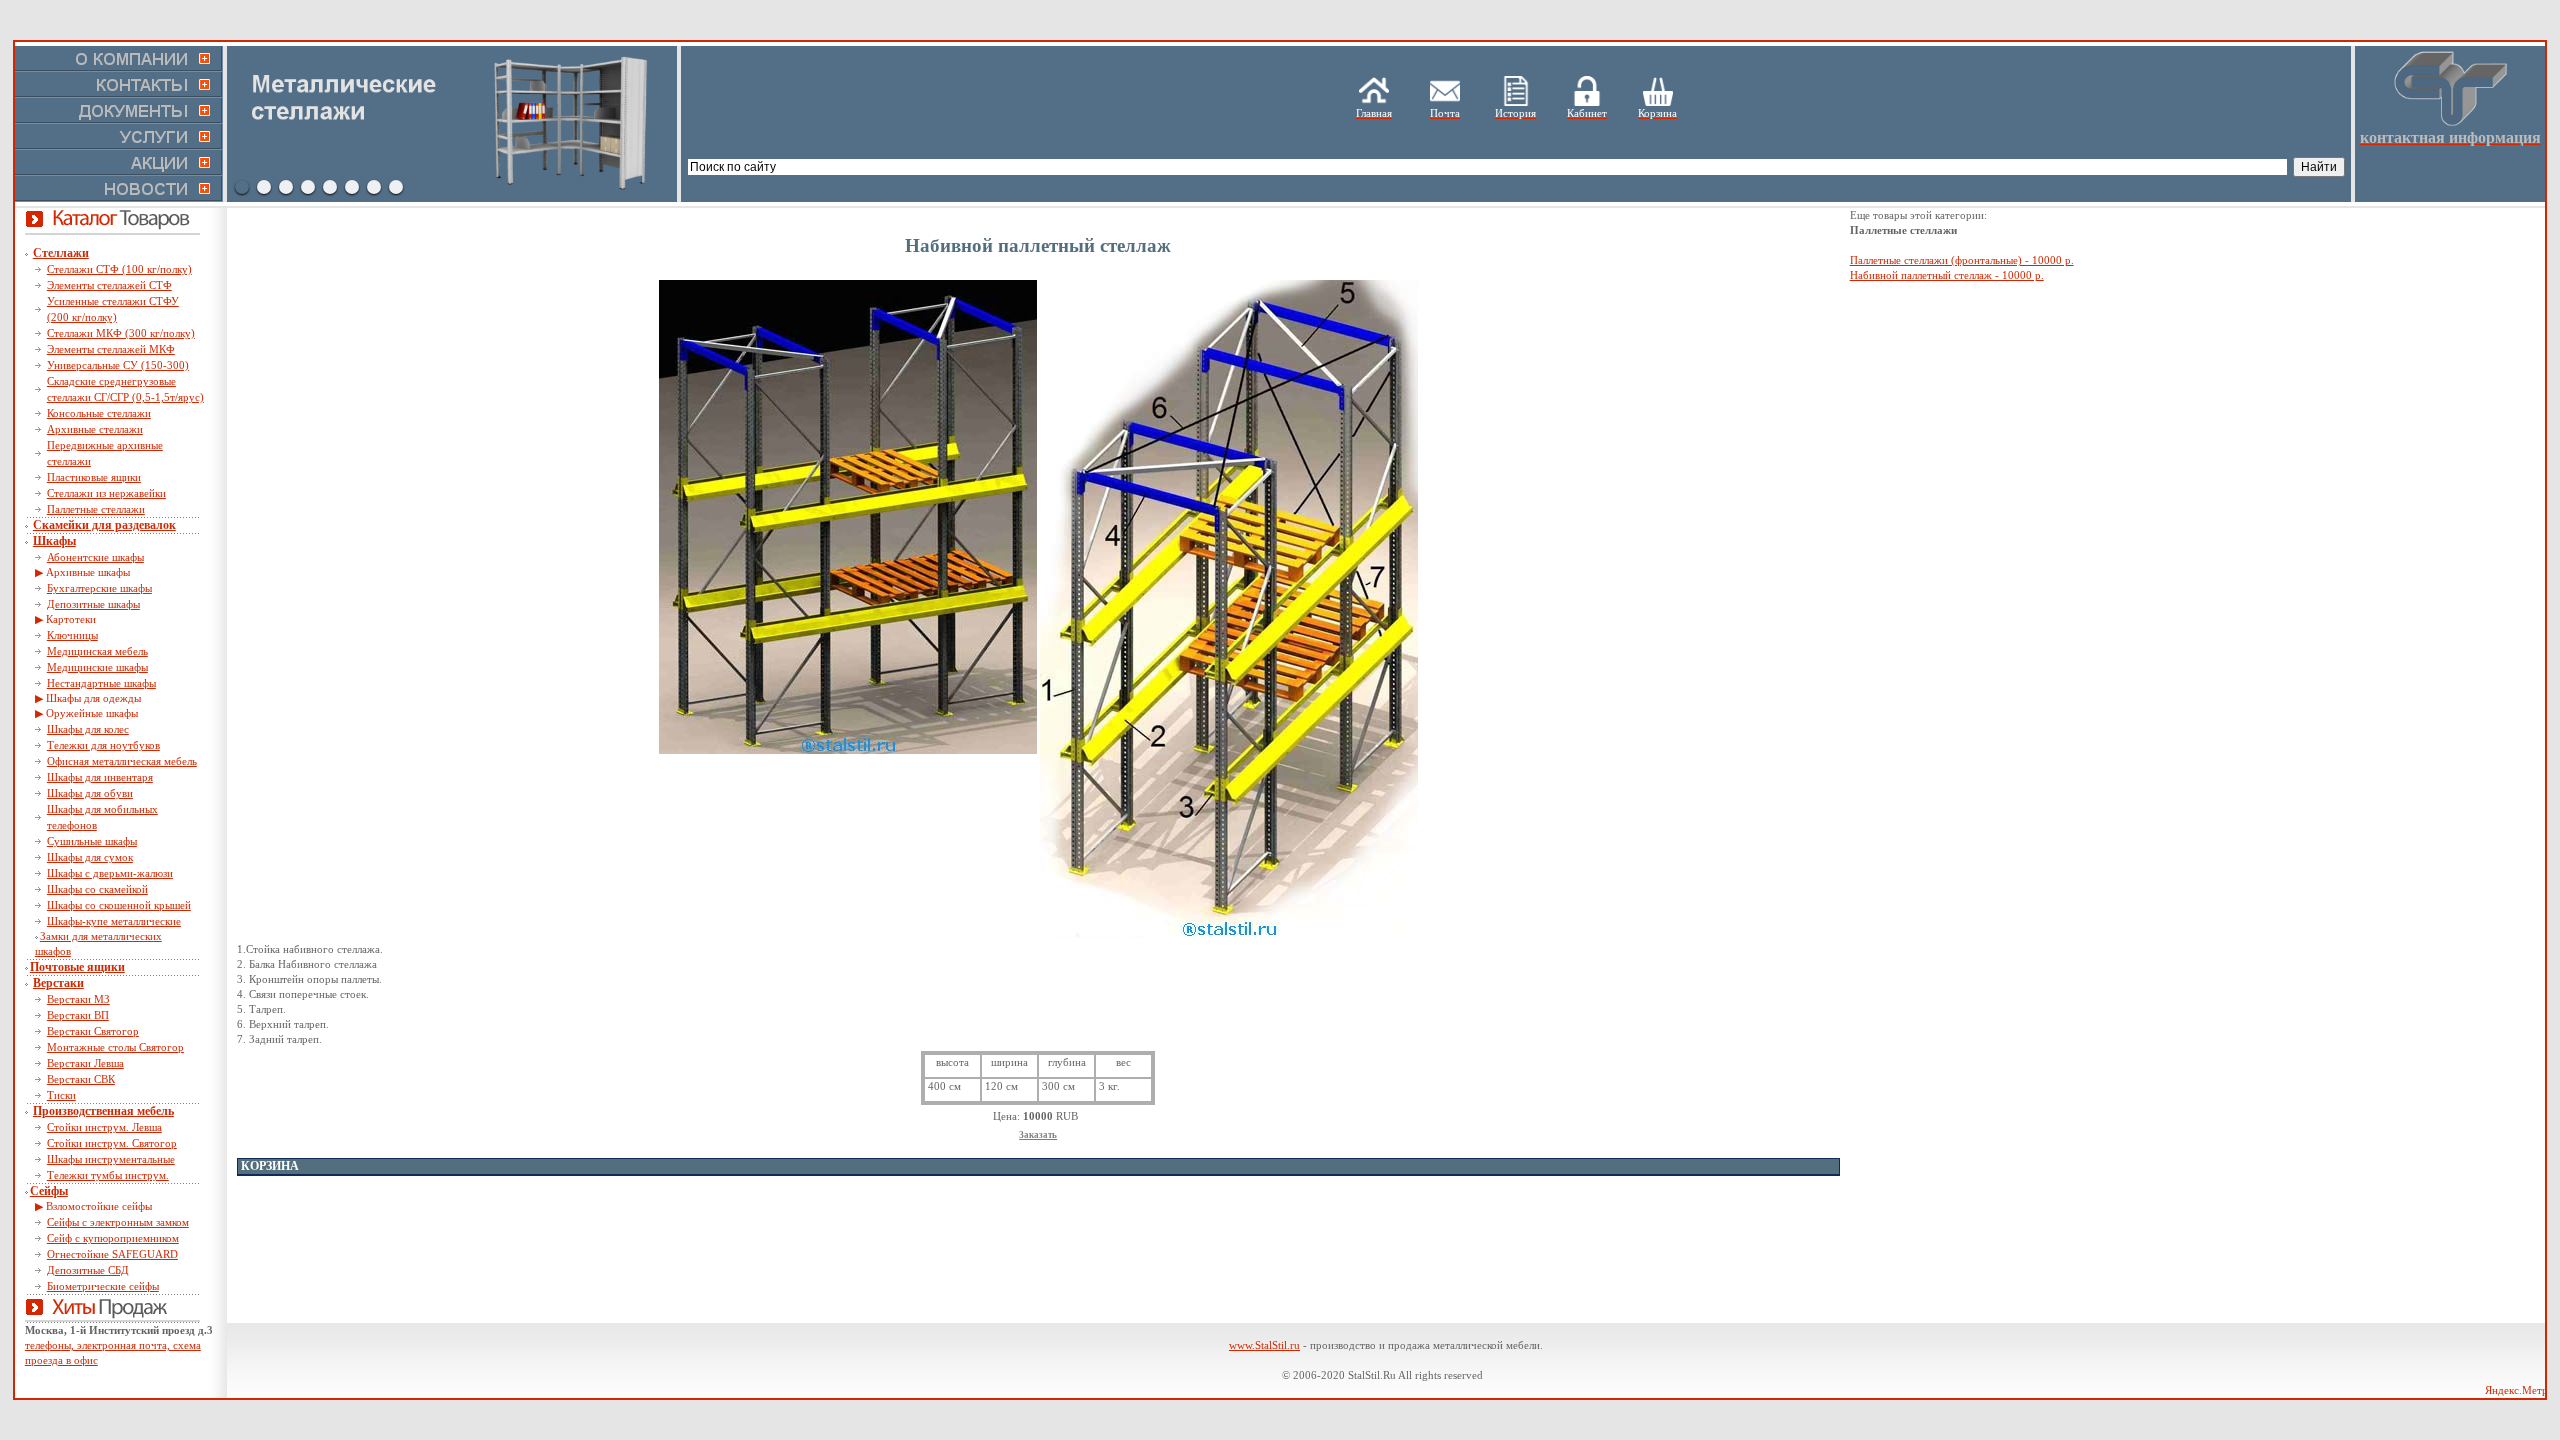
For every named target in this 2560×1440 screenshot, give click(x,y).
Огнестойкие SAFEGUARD (112, 1254)
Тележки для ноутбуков (103, 745)
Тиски (61, 1095)
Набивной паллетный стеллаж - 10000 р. (1947, 275)
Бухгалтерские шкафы (99, 588)
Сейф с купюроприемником (113, 1238)
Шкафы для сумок (90, 857)
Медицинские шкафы (97, 667)
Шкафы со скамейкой (97, 889)
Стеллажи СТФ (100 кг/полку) (119, 269)
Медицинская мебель (97, 651)
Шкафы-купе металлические (114, 921)
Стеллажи (61, 253)
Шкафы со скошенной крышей (119, 905)
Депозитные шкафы (93, 604)
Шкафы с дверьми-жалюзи (110, 873)
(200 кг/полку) (82, 317)
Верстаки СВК (81, 1079)
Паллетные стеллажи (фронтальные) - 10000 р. (1962, 260)
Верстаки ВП (78, 1015)
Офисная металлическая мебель (122, 761)
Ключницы (72, 635)
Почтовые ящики (77, 967)
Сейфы (49, 1191)
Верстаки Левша (85, 1063)
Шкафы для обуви (90, 793)
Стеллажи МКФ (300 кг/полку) (121, 333)
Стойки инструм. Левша (104, 1127)
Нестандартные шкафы (101, 683)
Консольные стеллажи (99, 413)
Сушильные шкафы (92, 841)
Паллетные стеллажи (96, 509)
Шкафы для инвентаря (100, 777)
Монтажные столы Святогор (115, 1047)
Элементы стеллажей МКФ (111, 349)
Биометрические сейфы (103, 1286)
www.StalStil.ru (1264, 1345)
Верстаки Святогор (93, 1031)
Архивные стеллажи (95, 429)
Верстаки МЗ (78, 999)
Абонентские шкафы (95, 557)
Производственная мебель (103, 1111)
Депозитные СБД (88, 1270)
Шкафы (54, 541)
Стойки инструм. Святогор (112, 1143)
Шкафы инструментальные (111, 1159)
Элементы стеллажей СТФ (109, 285)
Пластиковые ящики (94, 477)
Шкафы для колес (88, 729)
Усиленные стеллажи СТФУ (113, 301)
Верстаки (58, 983)
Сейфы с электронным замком (118, 1222)
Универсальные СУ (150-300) (118, 365)
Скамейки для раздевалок (104, 525)
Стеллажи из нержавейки (106, 493)
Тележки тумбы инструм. (108, 1175)
